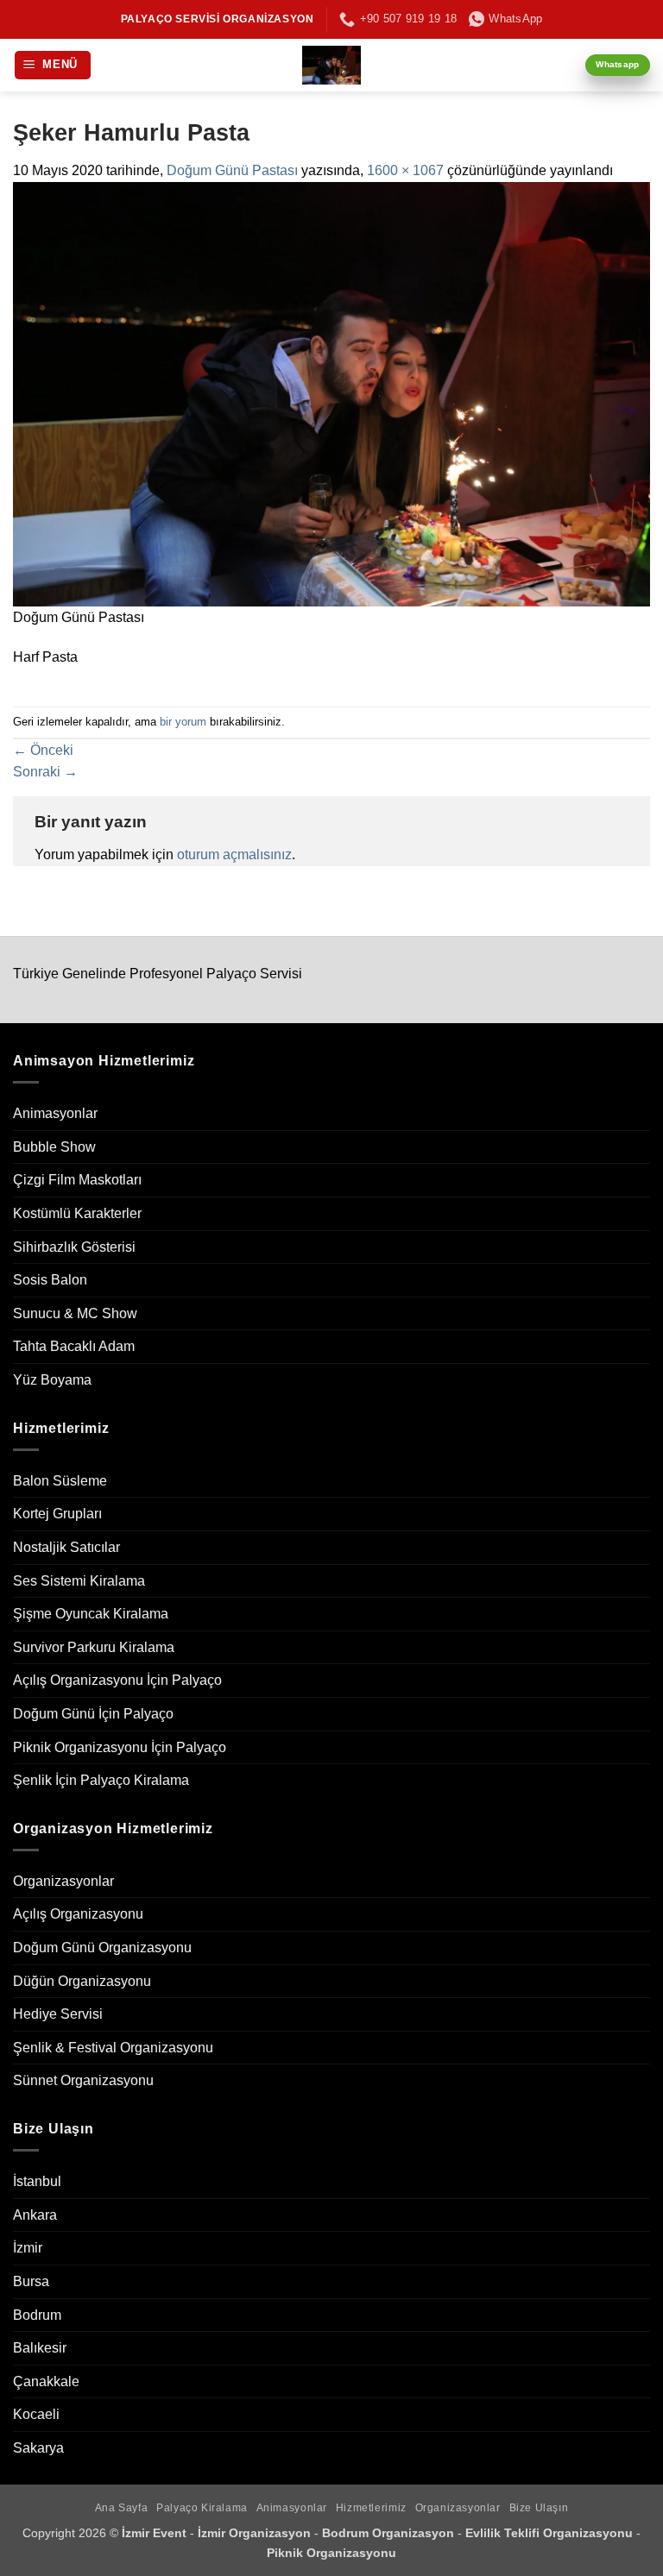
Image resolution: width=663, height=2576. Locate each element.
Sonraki (45, 772)
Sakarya (38, 2448)
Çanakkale (46, 2381)
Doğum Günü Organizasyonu (102, 1948)
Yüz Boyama (52, 1380)
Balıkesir (40, 2348)
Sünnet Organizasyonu (83, 2080)
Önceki (43, 750)
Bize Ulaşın (539, 2508)
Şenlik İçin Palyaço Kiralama (101, 1780)
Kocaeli (36, 2414)
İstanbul (37, 2181)
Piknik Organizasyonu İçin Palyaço (120, 1747)
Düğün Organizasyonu (82, 1981)
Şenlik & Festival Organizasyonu (113, 2048)
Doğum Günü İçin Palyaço (93, 1714)
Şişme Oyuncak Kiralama (91, 1614)
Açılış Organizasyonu (78, 1914)
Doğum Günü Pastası (232, 170)
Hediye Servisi (58, 2014)
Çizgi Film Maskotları (77, 1180)
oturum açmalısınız (234, 854)
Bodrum (37, 2315)
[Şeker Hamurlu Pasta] (331, 393)
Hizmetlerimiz (371, 2508)
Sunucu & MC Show (75, 1313)
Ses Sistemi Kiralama (79, 1581)
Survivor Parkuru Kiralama (94, 1647)
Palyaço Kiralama (202, 2508)
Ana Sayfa (122, 2508)
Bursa (31, 2281)
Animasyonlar (55, 1113)
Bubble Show (54, 1147)
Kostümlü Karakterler (77, 1213)
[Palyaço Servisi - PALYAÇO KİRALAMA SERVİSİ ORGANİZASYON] (332, 65)
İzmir (28, 2248)
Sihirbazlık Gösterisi (74, 1247)
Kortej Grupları (57, 1514)
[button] (53, 65)
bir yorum (183, 722)
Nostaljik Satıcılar (66, 1547)
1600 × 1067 (405, 170)
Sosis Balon (50, 1280)
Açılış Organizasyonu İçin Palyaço (117, 1680)
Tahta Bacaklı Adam (74, 1346)
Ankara (35, 2215)
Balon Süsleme (60, 1481)
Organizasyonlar (63, 1881)
